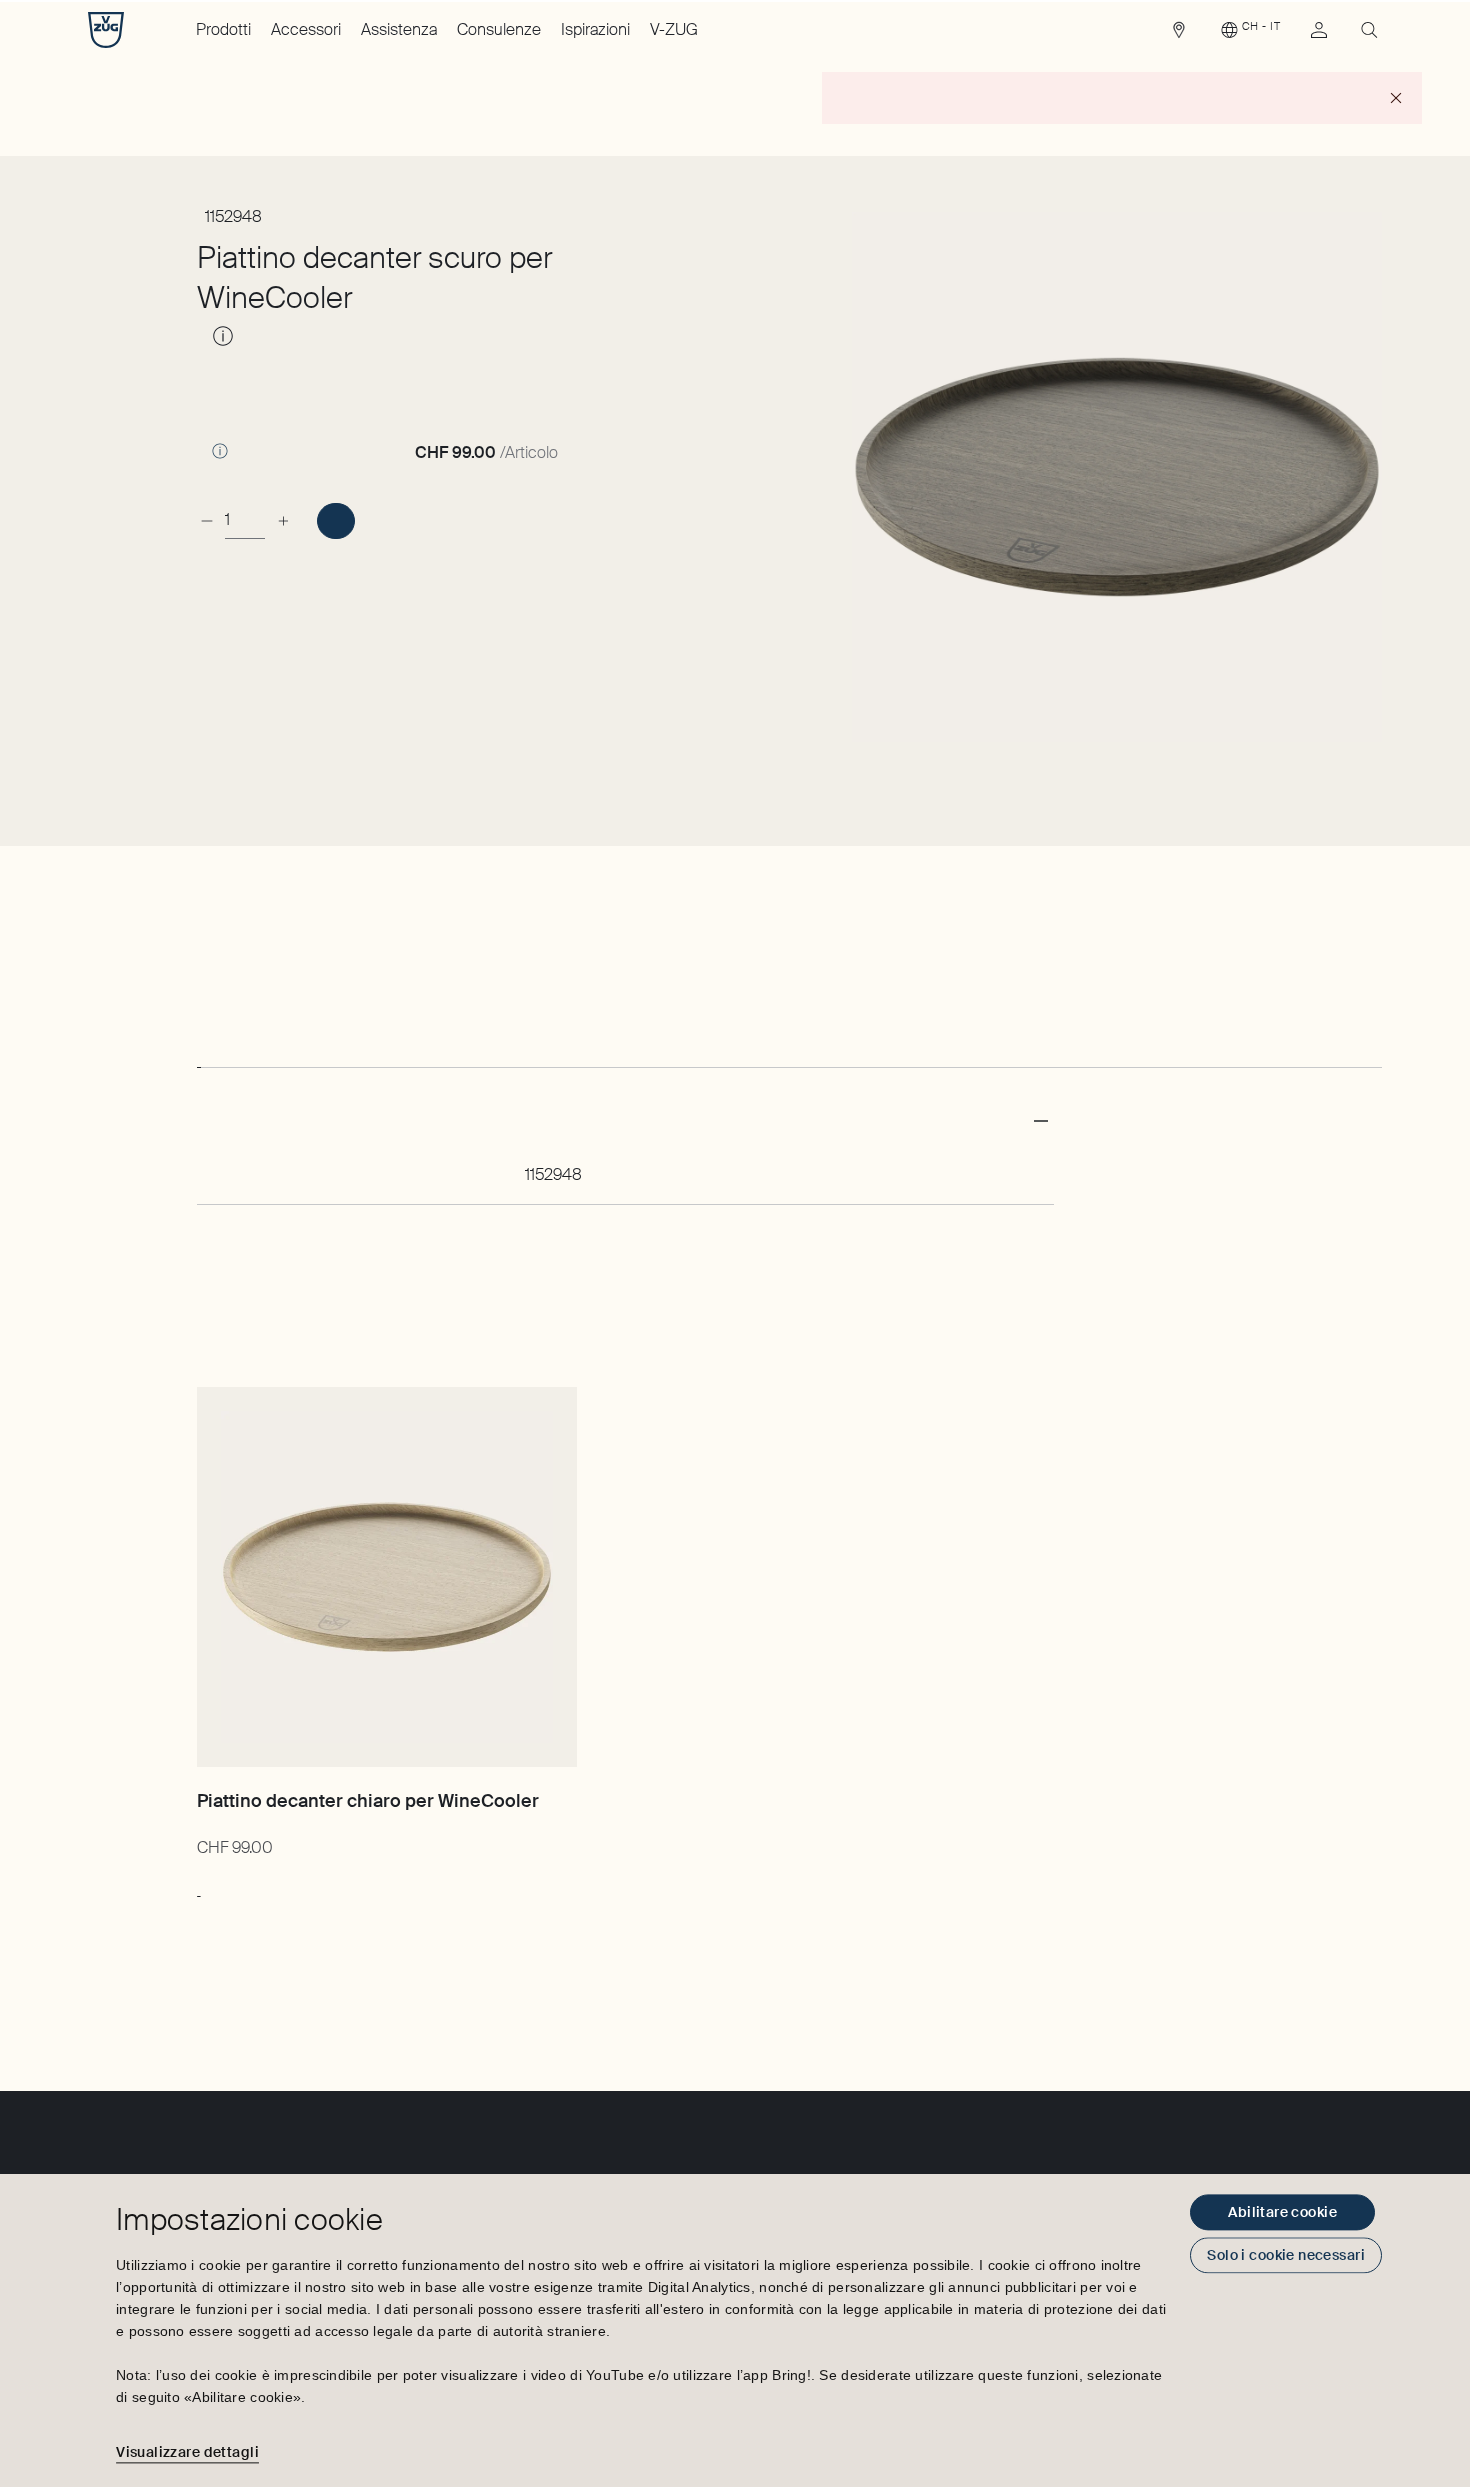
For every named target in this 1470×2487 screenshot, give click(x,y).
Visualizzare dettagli (187, 2452)
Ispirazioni (595, 29)
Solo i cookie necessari (1286, 2255)
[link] (1179, 35)
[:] (335, 521)
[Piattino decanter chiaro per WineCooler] (387, 1577)
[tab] (199, 1049)
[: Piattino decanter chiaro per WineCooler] (198, 1886)
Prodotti (223, 29)
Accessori (306, 29)
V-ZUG (674, 29)
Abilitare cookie (1282, 2212)
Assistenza (399, 29)
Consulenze (499, 29)
